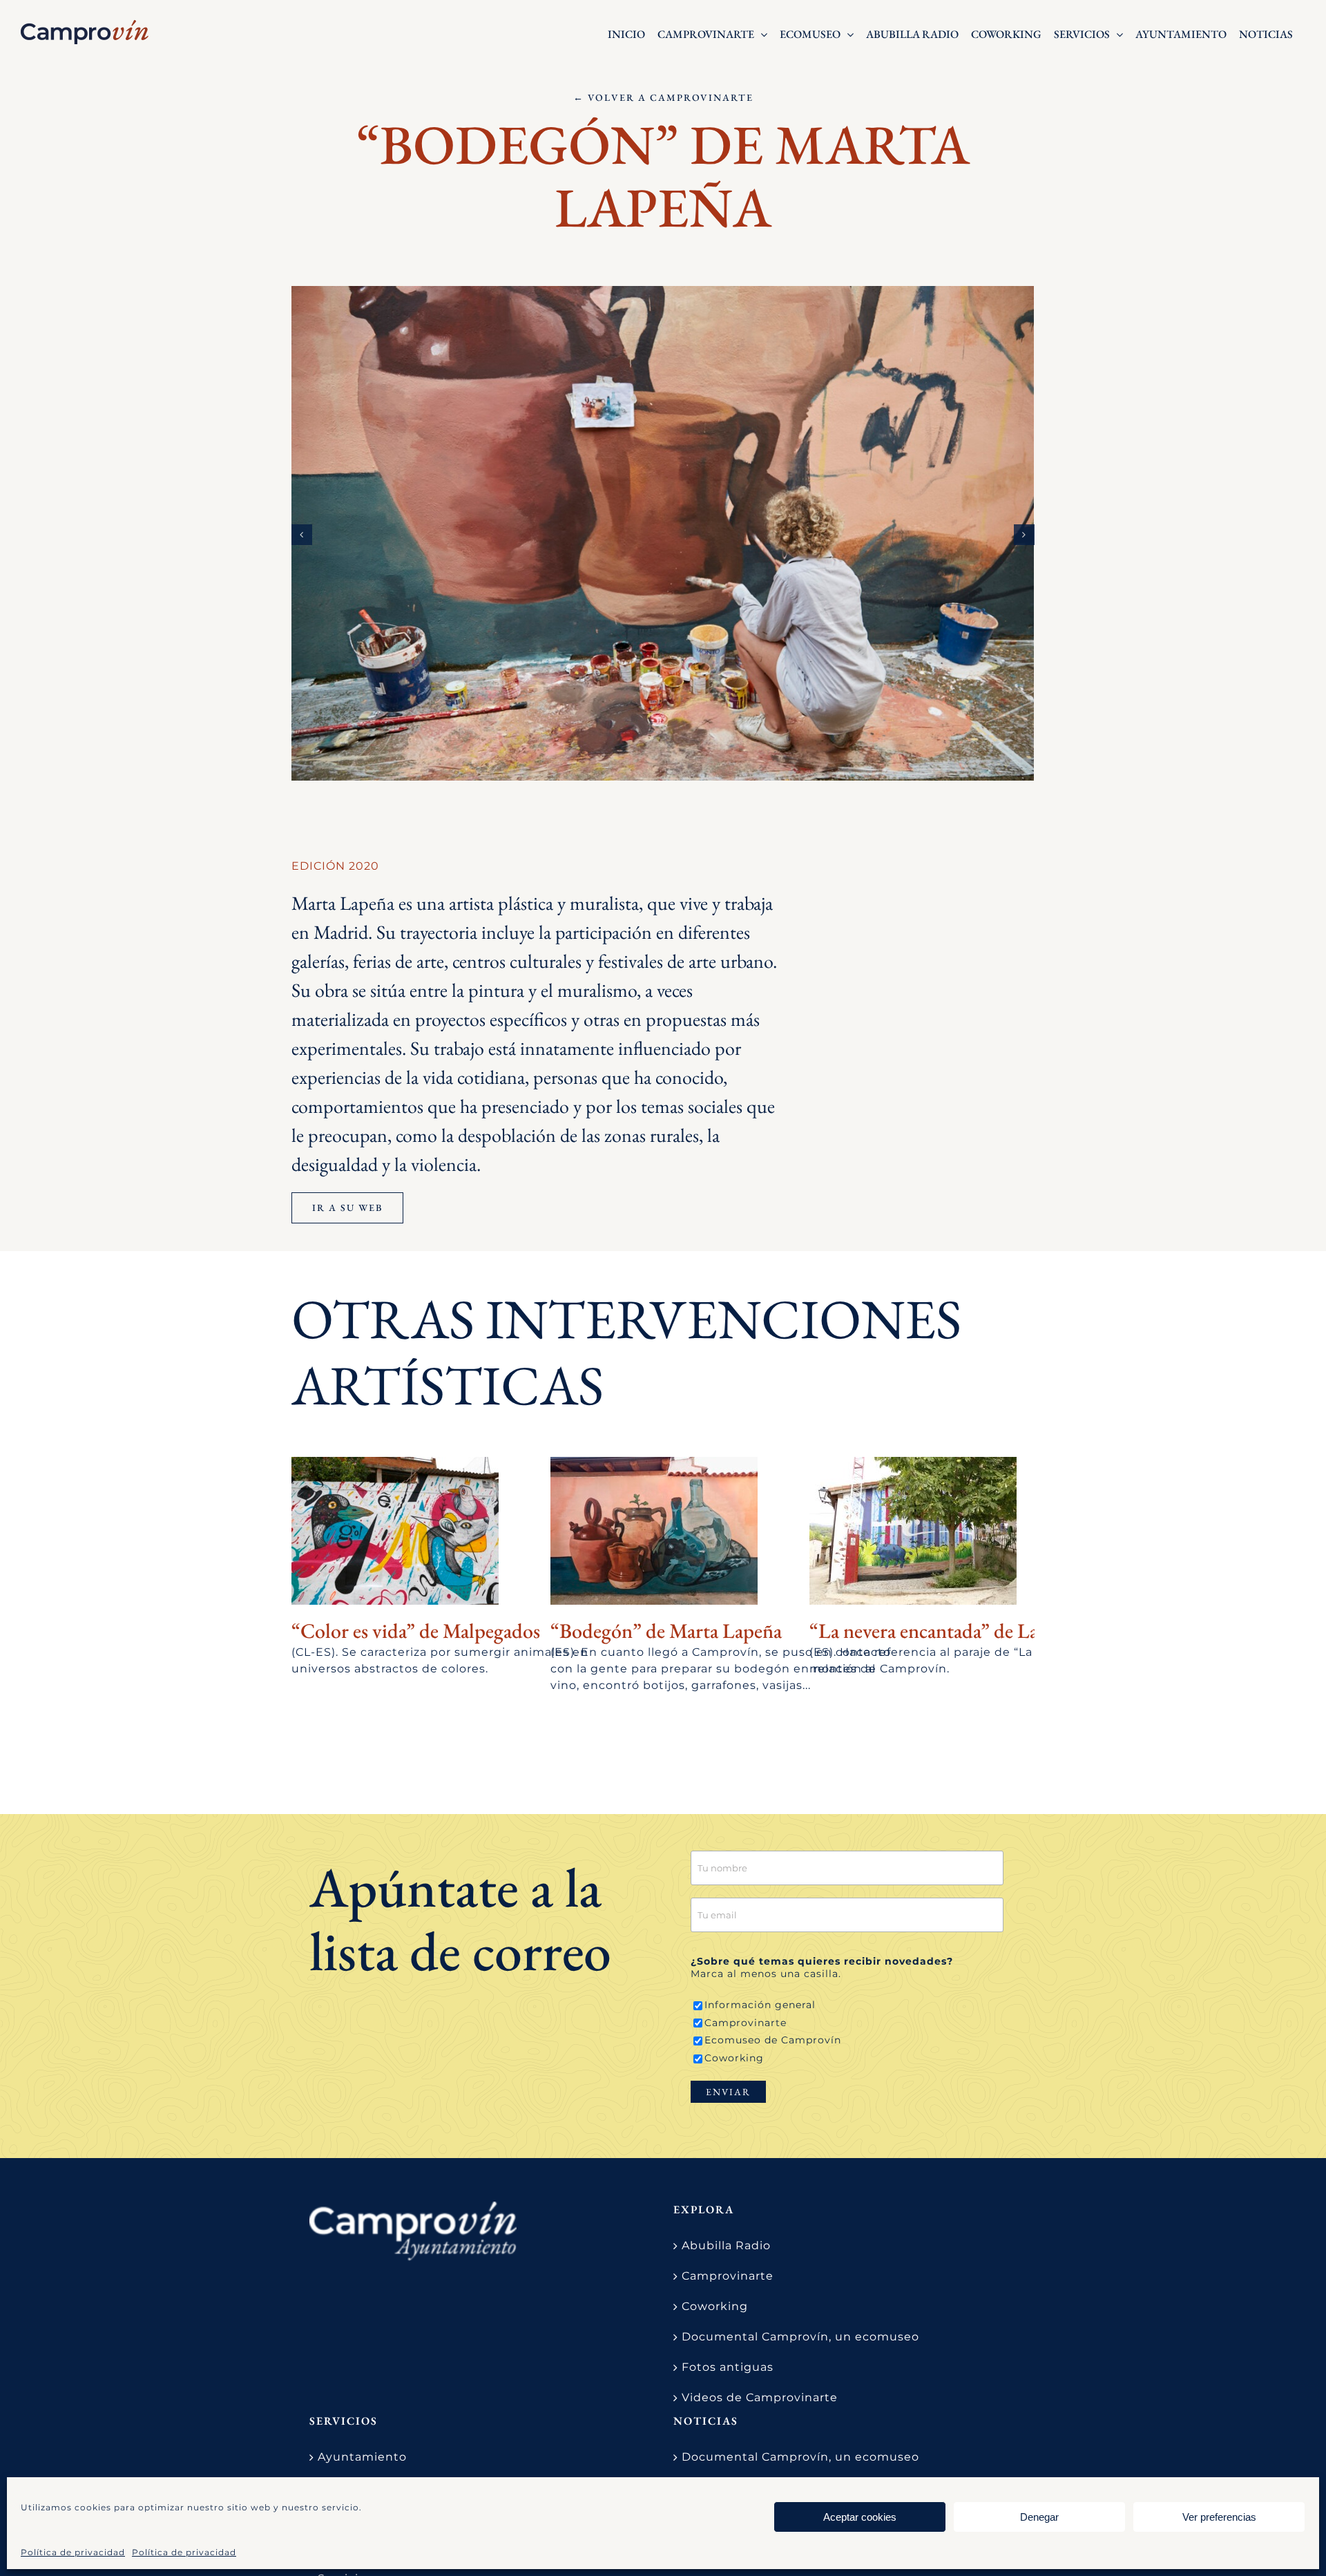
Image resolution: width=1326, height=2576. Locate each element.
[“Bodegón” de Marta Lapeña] (654, 1531)
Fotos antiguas (728, 2367)
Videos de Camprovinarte (760, 2397)
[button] (302, 535)
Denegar (1039, 2517)
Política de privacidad (73, 2552)
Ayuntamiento (362, 2457)
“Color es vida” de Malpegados (416, 1631)
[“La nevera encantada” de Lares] (913, 1531)
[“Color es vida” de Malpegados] (395, 1531)
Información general (760, 2005)
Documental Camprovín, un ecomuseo (800, 2337)
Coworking (734, 2058)
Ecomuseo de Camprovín (773, 2040)
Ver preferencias (1219, 2517)
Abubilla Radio (726, 2245)
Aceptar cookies (860, 2517)
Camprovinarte (746, 2023)
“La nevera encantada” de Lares (935, 1631)
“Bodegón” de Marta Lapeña (666, 1631)
